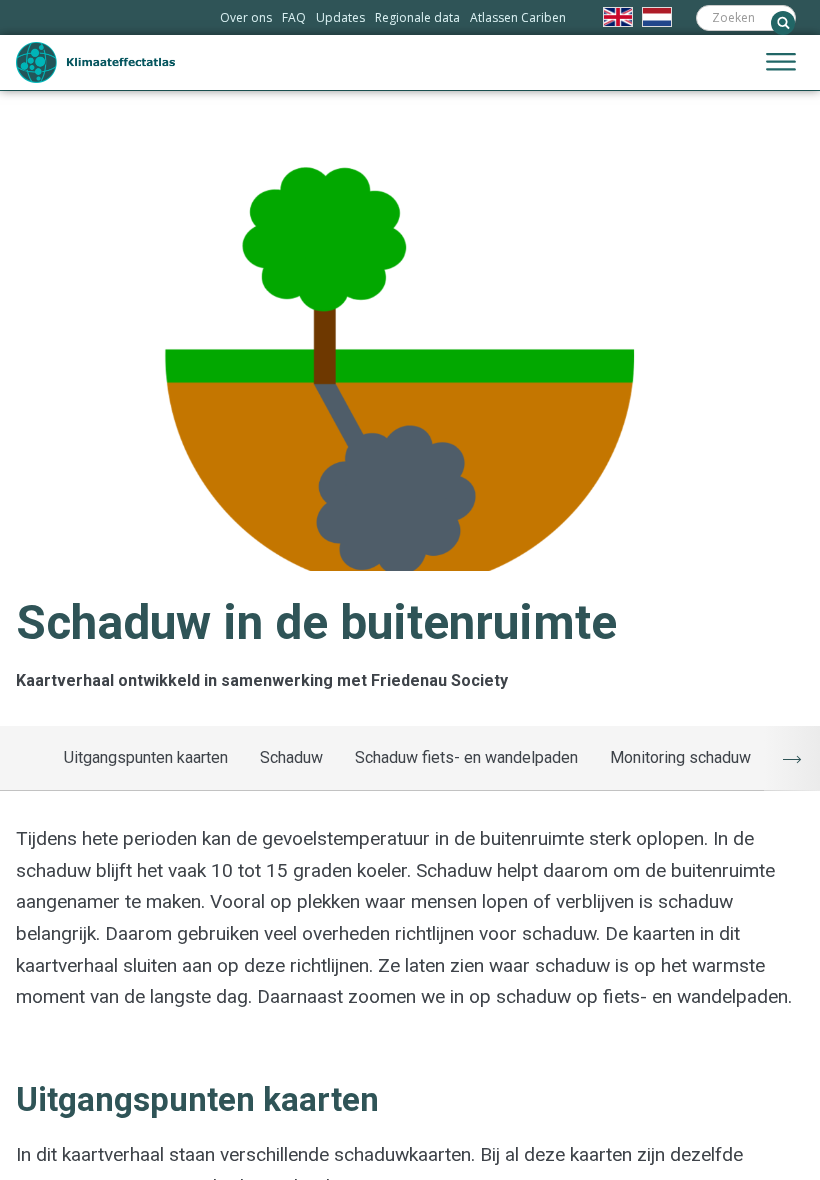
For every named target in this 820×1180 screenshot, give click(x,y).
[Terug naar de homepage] (96, 62)
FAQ (294, 17)
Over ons (246, 17)
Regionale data (417, 17)
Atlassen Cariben (518, 17)
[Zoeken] (783, 23)
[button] (781, 63)
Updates (340, 17)
